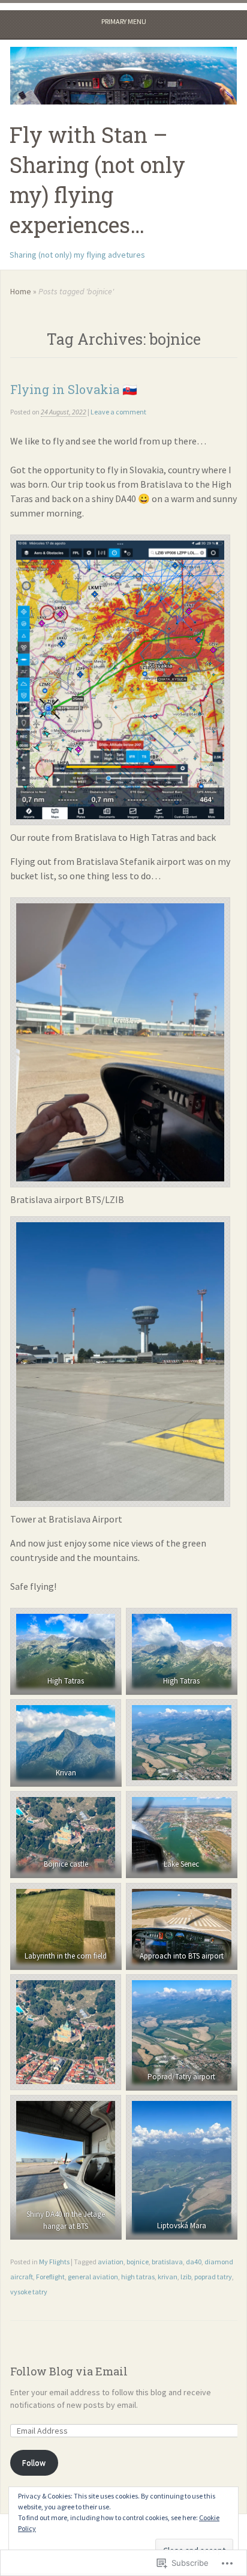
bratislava (167, 2262)
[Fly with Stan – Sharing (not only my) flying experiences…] (123, 76)
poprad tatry (213, 2277)
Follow (34, 2462)
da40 (194, 2262)
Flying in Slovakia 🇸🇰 (74, 389)
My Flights (54, 2262)
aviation (111, 2262)
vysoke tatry (29, 2292)
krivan (168, 2277)
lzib (186, 2277)
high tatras (138, 2277)
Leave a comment (118, 412)
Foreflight (50, 2277)
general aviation (93, 2277)
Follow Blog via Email (69, 2371)
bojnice (138, 2262)
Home (21, 291)
